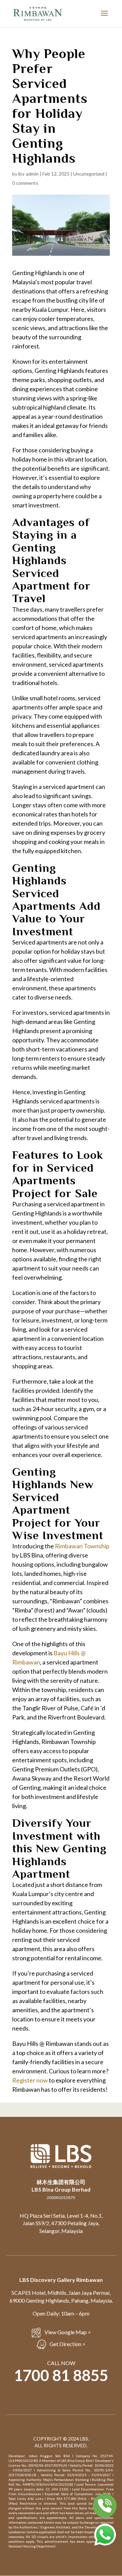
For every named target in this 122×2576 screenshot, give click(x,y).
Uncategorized (89, 174)
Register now (30, 2080)
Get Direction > (67, 2344)
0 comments (25, 183)
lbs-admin (28, 174)
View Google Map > (68, 2332)
